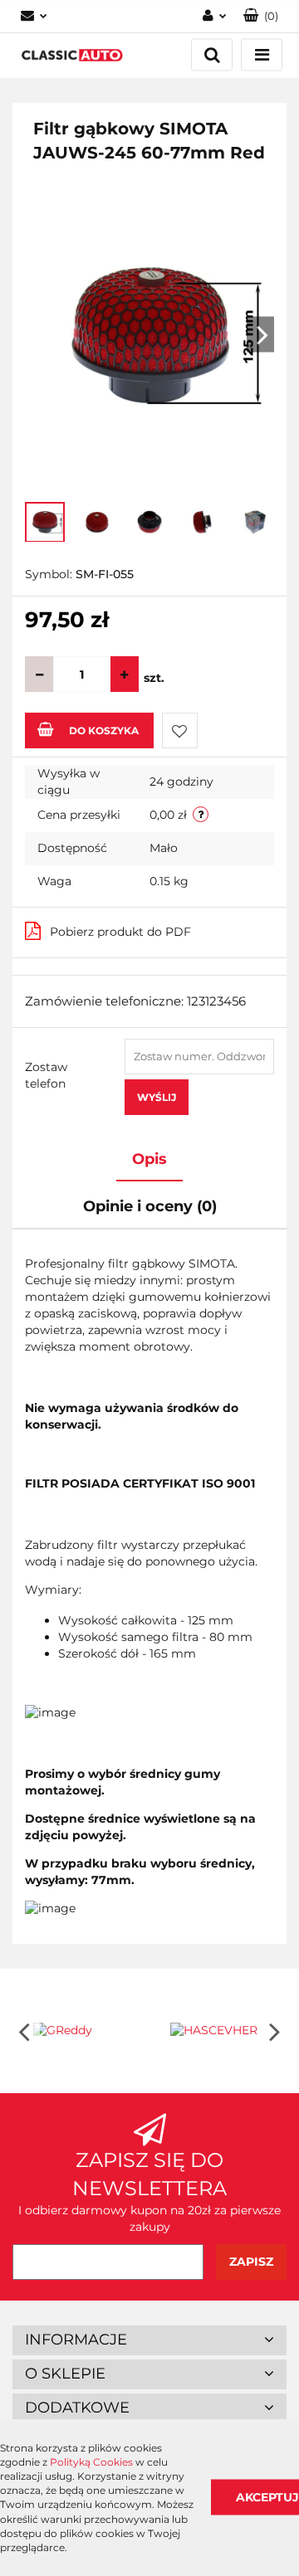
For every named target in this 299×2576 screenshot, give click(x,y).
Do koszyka (104, 730)
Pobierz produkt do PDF (120, 932)
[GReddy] (81, 2031)
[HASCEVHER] (218, 2031)
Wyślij (157, 1097)
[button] (149, 2340)
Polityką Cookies (91, 2462)
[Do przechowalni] (180, 730)
